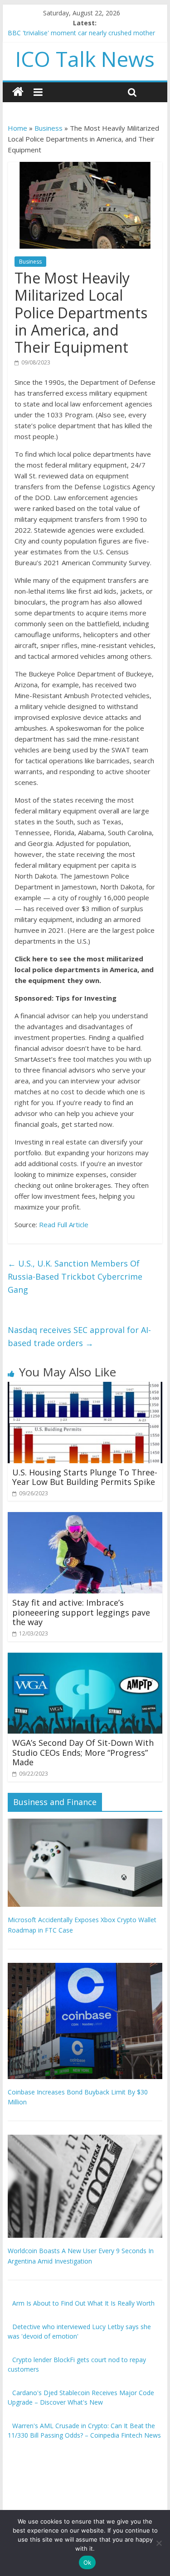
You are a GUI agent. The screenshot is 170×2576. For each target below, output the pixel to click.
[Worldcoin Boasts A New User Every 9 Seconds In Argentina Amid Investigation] (85, 2139)
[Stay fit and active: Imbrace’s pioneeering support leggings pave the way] (85, 1517)
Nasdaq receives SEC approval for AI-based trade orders (79, 1336)
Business (49, 128)
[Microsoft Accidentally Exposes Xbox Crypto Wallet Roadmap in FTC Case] (85, 1823)
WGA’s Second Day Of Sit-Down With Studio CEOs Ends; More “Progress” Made (83, 1752)
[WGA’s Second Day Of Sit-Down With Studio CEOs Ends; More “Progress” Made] (85, 1658)
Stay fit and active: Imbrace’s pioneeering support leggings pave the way (81, 1612)
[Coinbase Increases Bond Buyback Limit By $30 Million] (85, 1968)
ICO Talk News (85, 59)
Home (17, 128)
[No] (159, 2543)
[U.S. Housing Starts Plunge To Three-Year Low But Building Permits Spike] (85, 1387)
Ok (87, 2562)
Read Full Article (64, 1224)
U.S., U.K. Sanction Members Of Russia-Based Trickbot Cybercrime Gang (75, 1276)
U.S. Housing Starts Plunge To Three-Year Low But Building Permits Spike (85, 1477)
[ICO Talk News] (18, 92)
